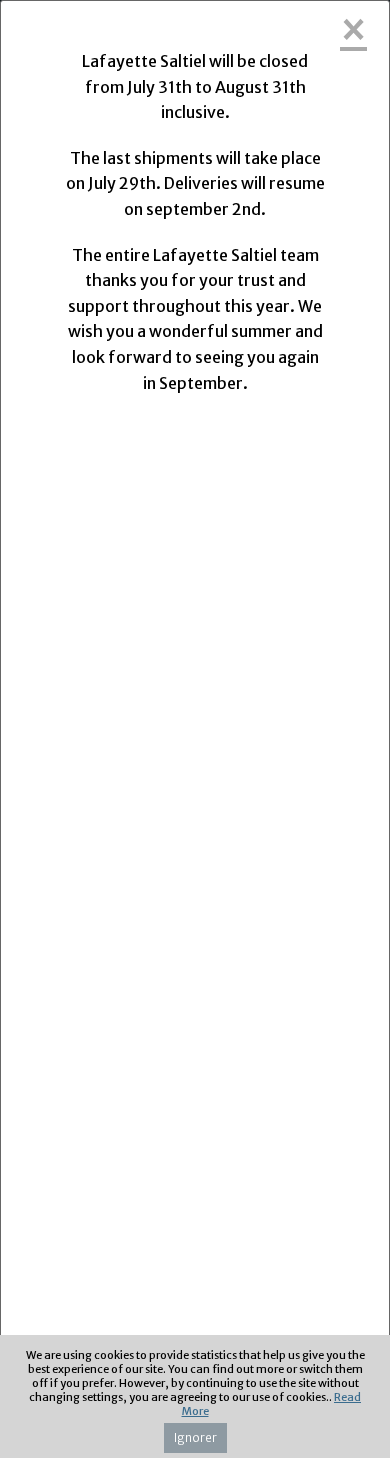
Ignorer (195, 1437)
